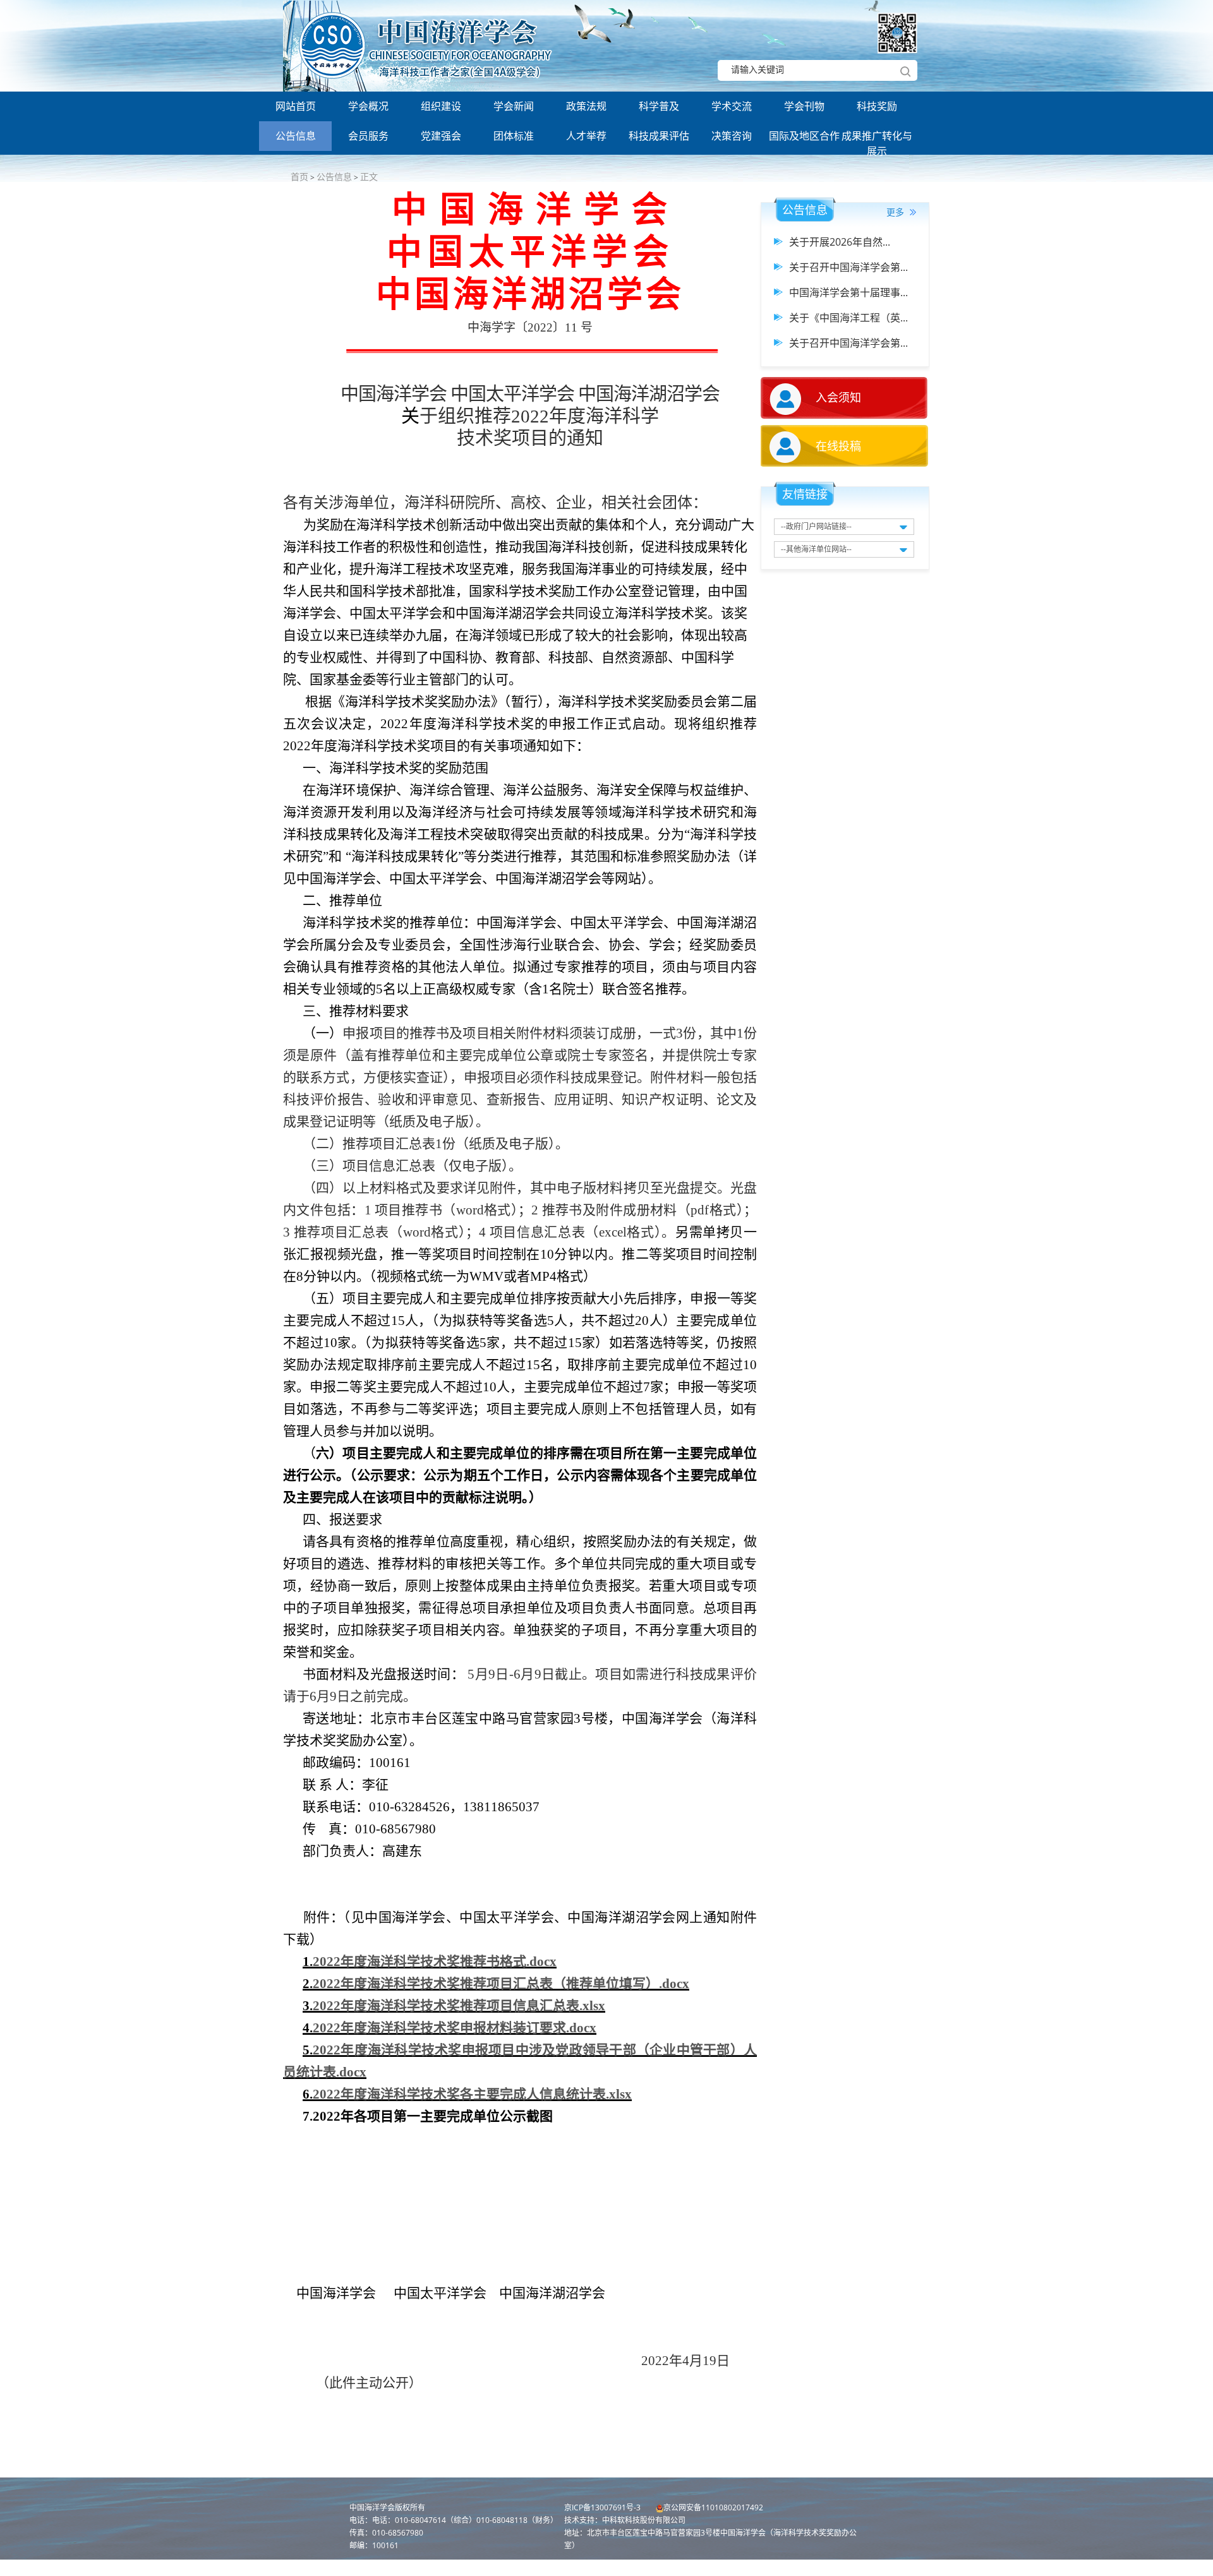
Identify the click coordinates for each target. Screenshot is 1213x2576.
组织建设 (441, 106)
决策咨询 (732, 136)
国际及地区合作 (804, 136)
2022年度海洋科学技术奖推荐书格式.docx (435, 1962)
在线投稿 (838, 446)
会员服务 (368, 136)
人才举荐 (586, 136)
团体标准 (514, 136)
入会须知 (838, 397)
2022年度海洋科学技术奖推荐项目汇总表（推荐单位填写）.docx (501, 1984)
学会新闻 (514, 106)
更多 (896, 212)
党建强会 (441, 136)
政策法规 (586, 106)
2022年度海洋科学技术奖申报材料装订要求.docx (455, 2028)
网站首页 (296, 106)
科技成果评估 (659, 136)
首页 (299, 177)
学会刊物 (804, 106)
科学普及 (659, 106)
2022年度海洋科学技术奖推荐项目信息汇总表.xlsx (459, 2006)
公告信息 (296, 136)
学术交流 (732, 106)
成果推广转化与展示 (877, 140)
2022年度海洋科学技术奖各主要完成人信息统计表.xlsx (472, 2094)
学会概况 (368, 106)
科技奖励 (877, 106)
